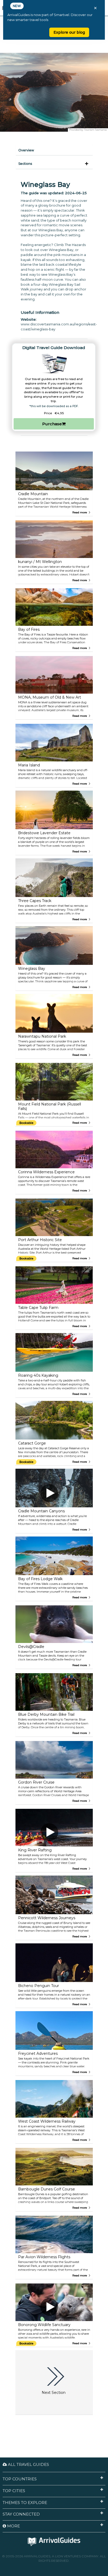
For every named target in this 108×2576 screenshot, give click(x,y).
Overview (26, 150)
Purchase (52, 424)
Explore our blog (69, 32)
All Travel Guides (28, 2464)
